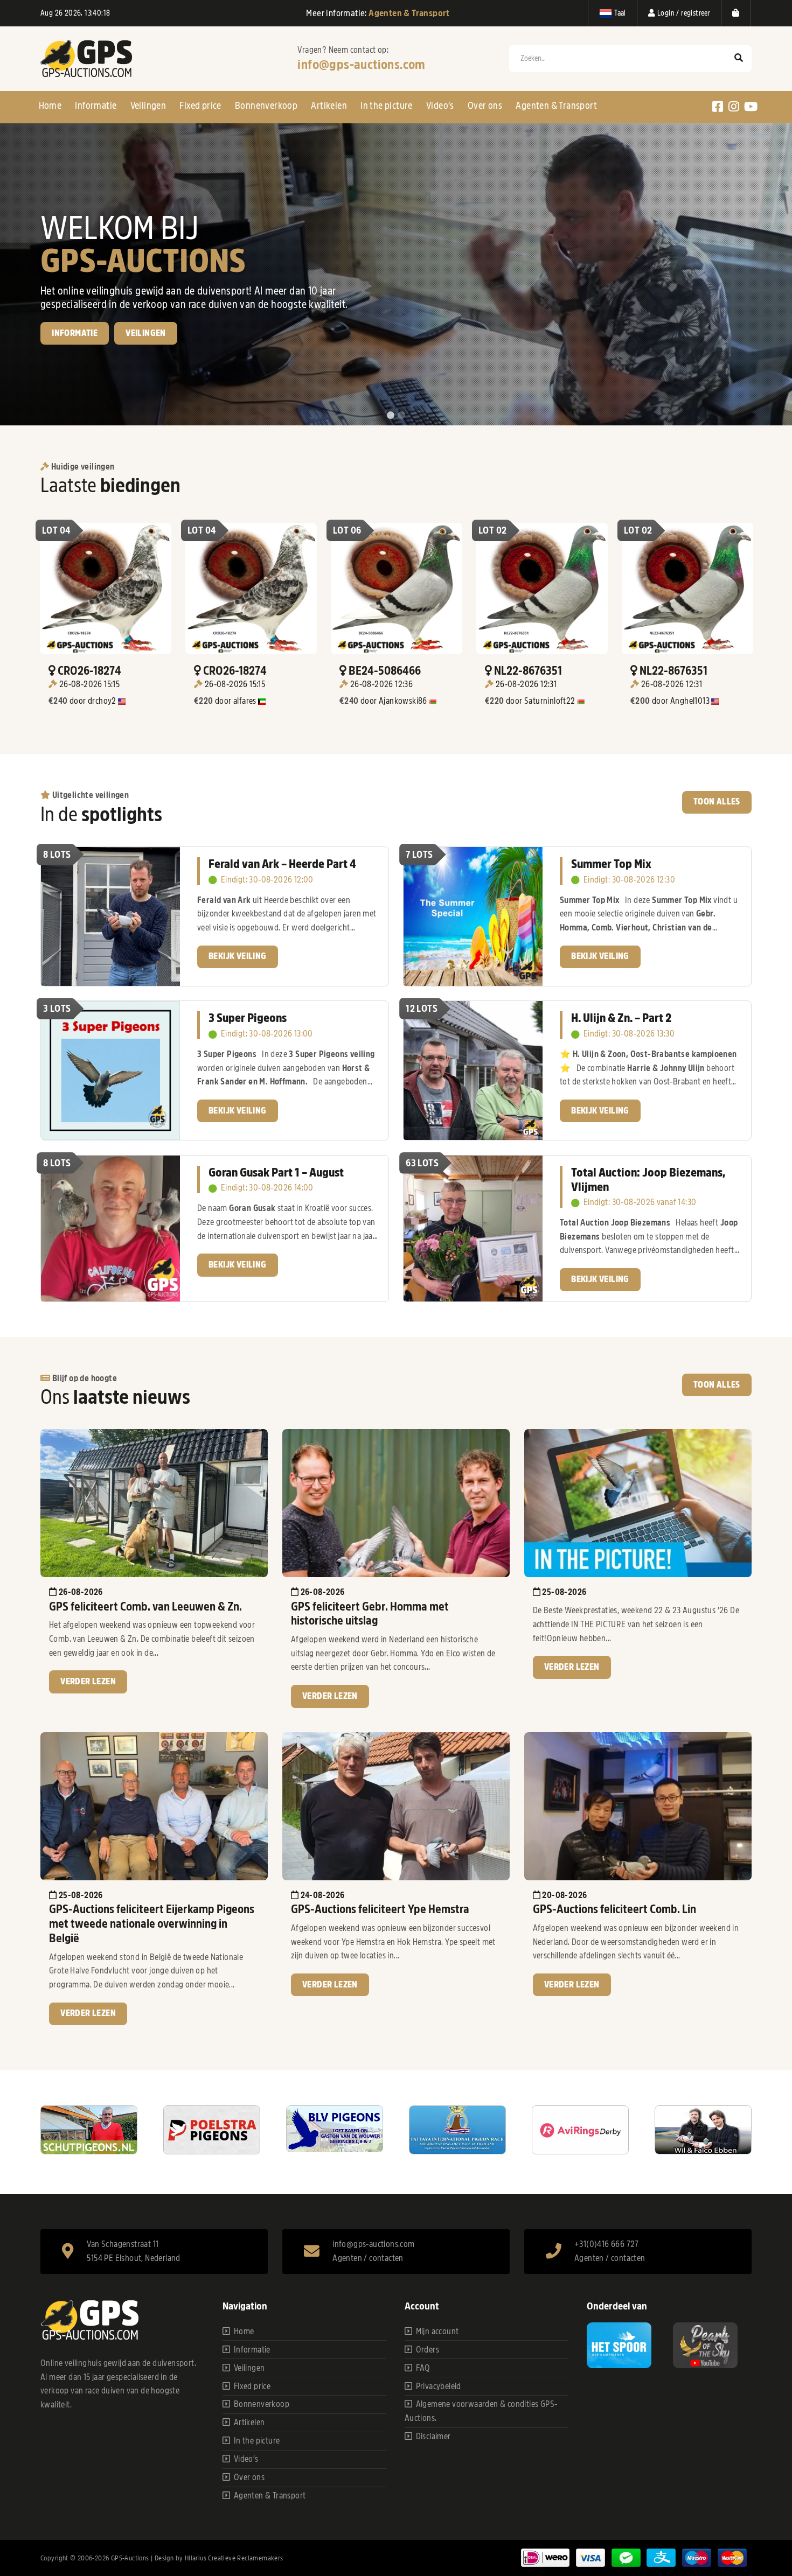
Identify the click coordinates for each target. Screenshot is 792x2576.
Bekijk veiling (81, 370)
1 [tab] (391, 416)
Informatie (96, 106)
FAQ (423, 2368)
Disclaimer (433, 2437)
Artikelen (329, 106)
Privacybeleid (439, 2386)
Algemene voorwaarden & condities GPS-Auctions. (481, 2411)
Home (50, 106)
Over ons (485, 106)
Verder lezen (88, 1682)
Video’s (440, 106)
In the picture (387, 106)
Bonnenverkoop (266, 106)
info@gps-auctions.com (361, 65)
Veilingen (148, 106)
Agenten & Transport (556, 106)
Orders (428, 2350)
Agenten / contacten (368, 2258)
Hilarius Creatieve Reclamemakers (234, 2558)
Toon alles (717, 802)
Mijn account (437, 2332)
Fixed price (200, 106)
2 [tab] (401, 416)
